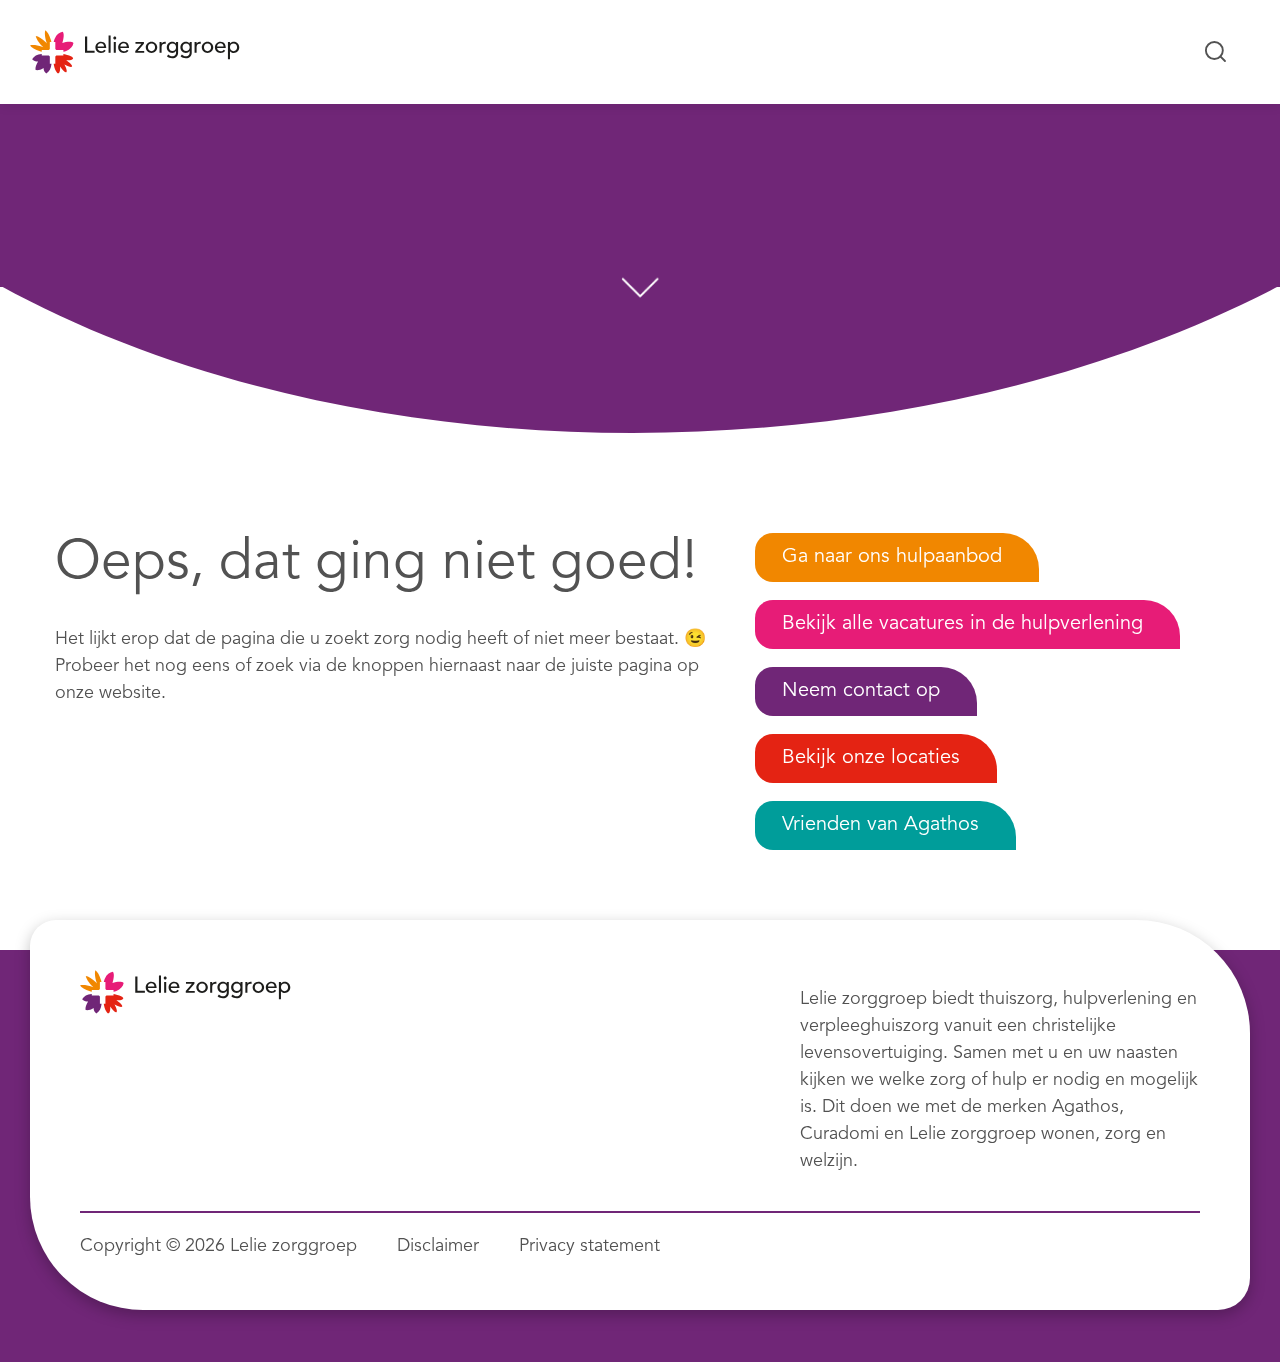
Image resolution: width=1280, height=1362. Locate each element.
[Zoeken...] (1216, 52)
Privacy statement (589, 1246)
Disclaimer (438, 1246)
